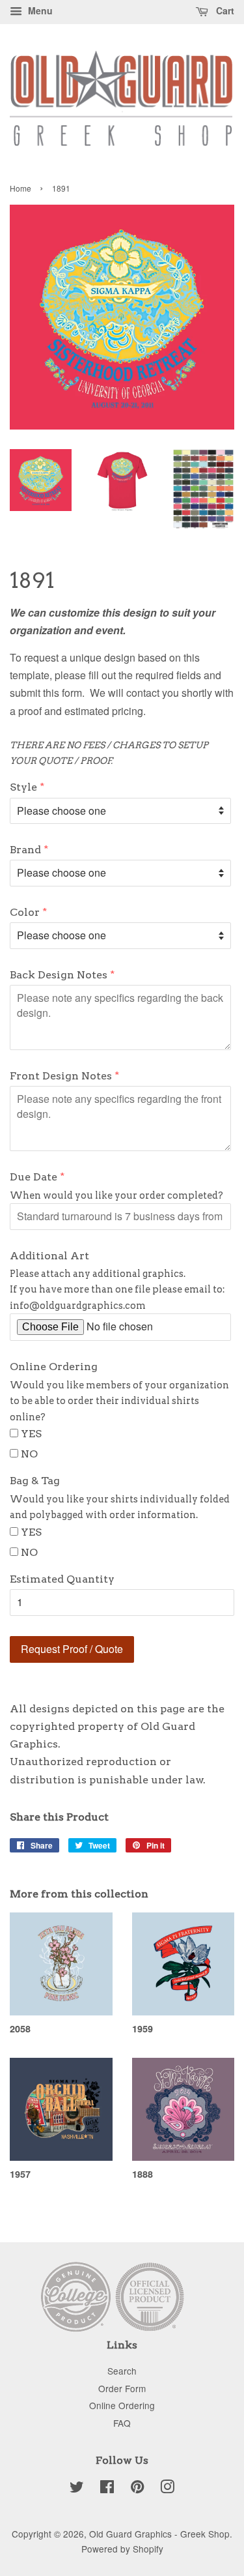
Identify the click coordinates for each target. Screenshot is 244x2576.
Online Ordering (54, 1367)
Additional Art (49, 1256)
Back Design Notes (59, 975)
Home (20, 188)
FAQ (122, 2423)
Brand (25, 850)
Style (23, 787)
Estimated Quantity (62, 1579)
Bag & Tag (35, 1481)
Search (122, 2371)
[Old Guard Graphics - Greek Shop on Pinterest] (137, 2489)
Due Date (34, 1177)
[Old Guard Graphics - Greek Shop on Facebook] (107, 2489)
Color (25, 912)
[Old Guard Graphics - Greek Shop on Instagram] (167, 2489)
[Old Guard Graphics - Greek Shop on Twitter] (77, 2489)
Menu (39, 10)
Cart (224, 10)
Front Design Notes (61, 1076)
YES (31, 1434)
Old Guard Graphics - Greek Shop (159, 2534)
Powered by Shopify (122, 2549)
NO (29, 1454)
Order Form (122, 2388)
